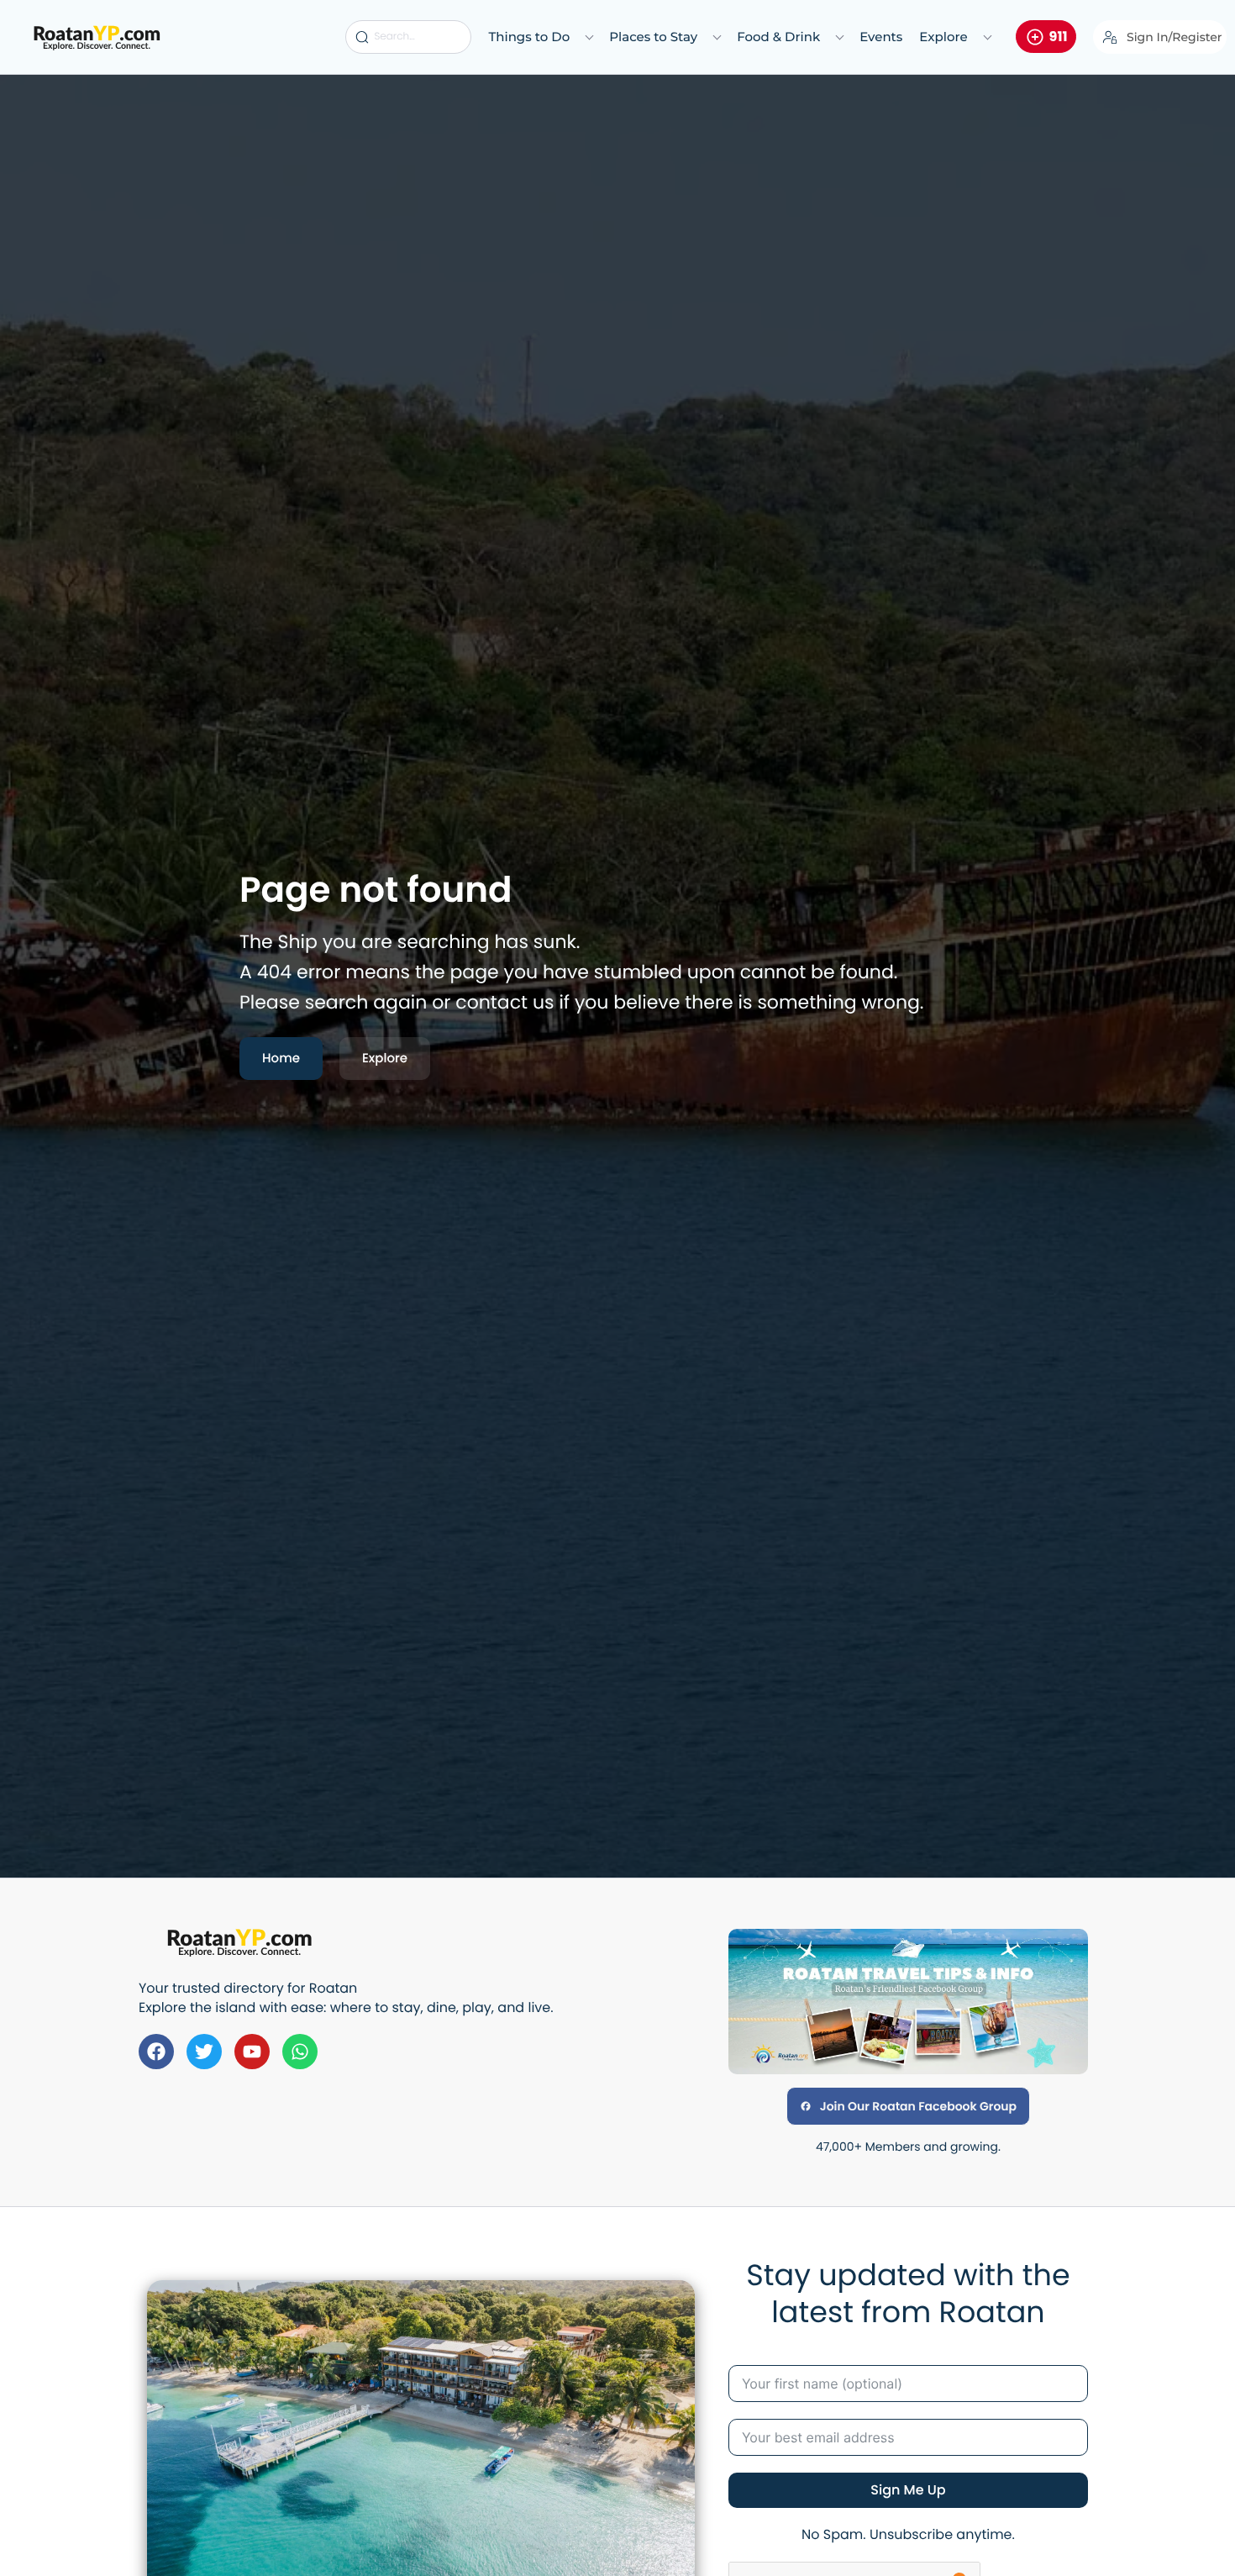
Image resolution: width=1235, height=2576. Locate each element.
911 (1059, 37)
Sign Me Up (908, 2490)
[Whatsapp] (300, 2052)
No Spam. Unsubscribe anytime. (908, 2534)
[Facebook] (156, 2052)
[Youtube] (252, 2052)
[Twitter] (204, 2052)
